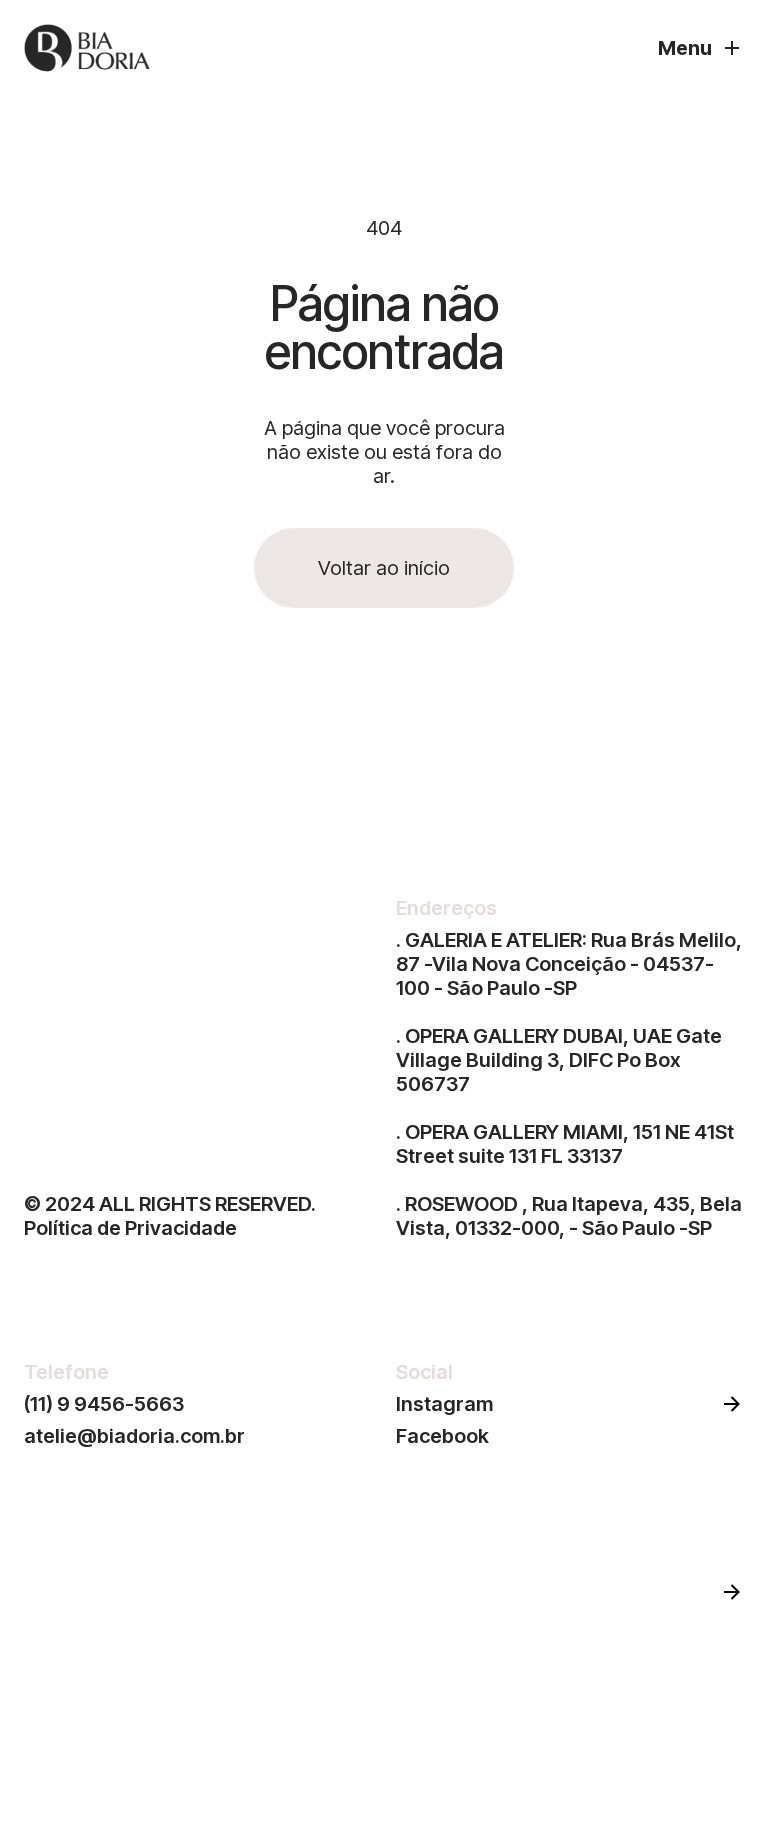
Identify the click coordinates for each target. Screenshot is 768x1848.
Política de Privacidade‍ (130, 1228)
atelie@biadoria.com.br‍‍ (134, 1436)
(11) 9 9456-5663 (104, 1404)
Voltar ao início (384, 568)
